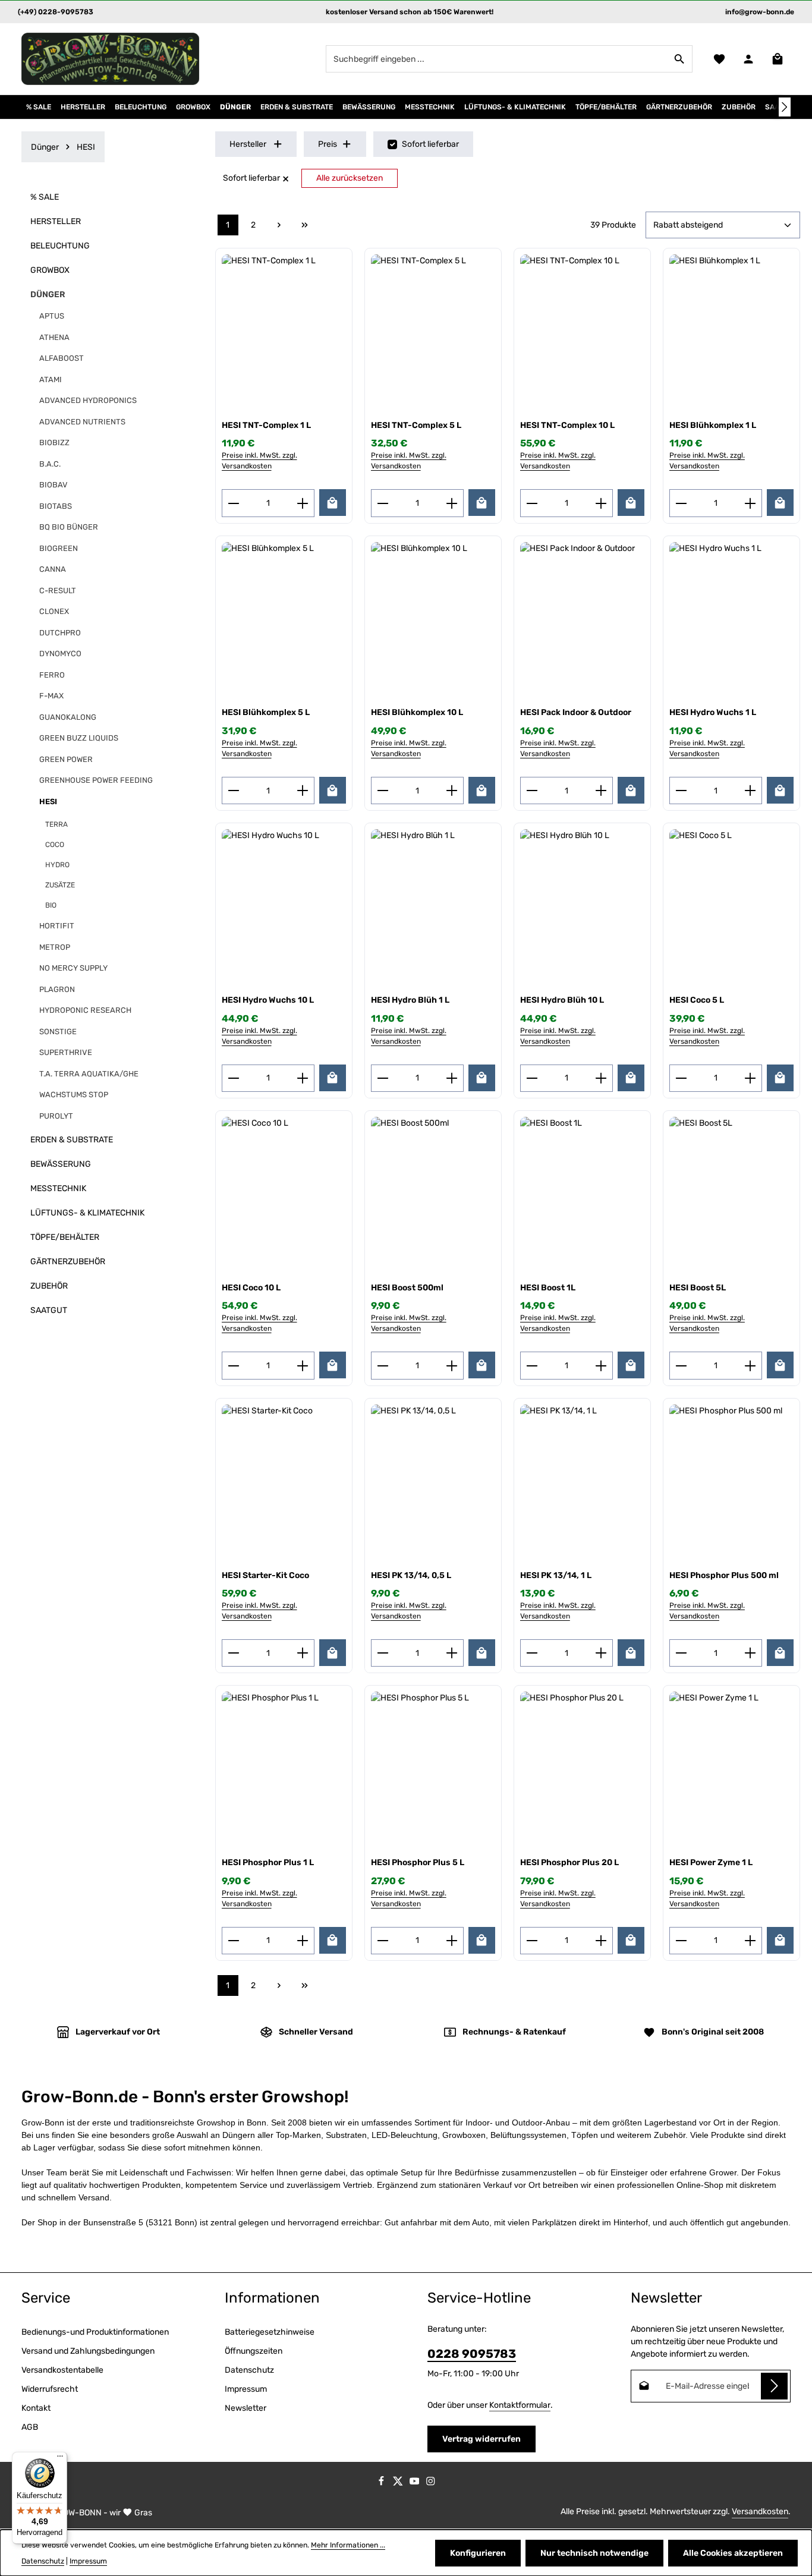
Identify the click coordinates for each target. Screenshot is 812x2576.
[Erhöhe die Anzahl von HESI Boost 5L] (750, 1365)
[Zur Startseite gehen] (111, 59)
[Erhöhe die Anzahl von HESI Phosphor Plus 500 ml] (750, 1653)
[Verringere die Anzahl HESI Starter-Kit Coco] (233, 1653)
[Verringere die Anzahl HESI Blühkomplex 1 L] (681, 503)
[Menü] (60, 2459)
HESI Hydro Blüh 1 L (410, 1000)
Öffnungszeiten (254, 2351)
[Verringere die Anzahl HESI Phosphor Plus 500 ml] (681, 1653)
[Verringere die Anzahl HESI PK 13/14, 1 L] (532, 1653)
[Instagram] (431, 2483)
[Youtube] (416, 2483)
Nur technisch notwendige (594, 2553)
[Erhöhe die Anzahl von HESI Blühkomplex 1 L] (750, 503)
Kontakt (36, 2408)
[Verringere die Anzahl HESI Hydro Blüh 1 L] (383, 1078)
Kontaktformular (520, 2405)
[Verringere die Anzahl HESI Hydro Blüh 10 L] (532, 1078)
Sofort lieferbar (430, 144)
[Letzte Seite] (305, 225)
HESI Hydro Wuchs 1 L (713, 712)
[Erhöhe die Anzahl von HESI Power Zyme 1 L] (750, 1941)
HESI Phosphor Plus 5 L (418, 1862)
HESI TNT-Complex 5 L (416, 425)
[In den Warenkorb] (333, 503)
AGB (30, 2427)
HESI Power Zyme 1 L (711, 1862)
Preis (328, 144)
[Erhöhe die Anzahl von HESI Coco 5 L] (750, 1078)
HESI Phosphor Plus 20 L (569, 1862)
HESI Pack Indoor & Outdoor (576, 712)
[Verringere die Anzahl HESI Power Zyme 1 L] (681, 1941)
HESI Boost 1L (548, 1288)
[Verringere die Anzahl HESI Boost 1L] (532, 1365)
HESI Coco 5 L (697, 1000)
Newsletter (246, 2408)
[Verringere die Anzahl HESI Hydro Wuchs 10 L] (233, 1078)
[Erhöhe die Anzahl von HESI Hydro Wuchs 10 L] (303, 1078)
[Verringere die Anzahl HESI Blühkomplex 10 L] (383, 791)
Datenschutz (249, 2370)
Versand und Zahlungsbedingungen (88, 2351)
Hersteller (248, 144)
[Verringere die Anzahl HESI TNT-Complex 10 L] (532, 503)
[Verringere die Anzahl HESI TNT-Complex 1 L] (233, 503)
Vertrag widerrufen (481, 2439)
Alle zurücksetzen (350, 178)
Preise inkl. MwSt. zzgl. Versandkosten (259, 461)
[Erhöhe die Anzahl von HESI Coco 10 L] (303, 1365)
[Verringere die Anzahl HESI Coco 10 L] (233, 1365)
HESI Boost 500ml (407, 1288)
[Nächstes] (785, 107)
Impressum (246, 2389)
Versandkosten (760, 2512)
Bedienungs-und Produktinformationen (95, 2332)
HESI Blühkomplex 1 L (713, 425)
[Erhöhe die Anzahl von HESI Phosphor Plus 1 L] (303, 1941)
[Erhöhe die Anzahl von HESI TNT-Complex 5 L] (452, 503)
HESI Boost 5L (698, 1288)
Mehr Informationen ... (348, 2545)
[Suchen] (680, 59)
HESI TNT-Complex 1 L (266, 425)
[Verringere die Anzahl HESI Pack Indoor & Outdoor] (532, 791)
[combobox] (497, 59)
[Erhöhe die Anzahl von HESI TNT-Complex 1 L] (303, 503)
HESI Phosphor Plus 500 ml (724, 1575)
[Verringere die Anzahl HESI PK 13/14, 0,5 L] (383, 1653)
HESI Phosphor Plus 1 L (268, 1862)
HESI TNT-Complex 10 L (567, 425)
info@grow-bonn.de (760, 12)
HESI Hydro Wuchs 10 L (268, 1000)
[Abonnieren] (774, 2386)
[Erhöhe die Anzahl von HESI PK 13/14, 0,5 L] (452, 1653)
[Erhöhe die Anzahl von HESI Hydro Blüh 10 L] (601, 1078)
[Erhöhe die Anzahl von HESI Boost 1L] (601, 1365)
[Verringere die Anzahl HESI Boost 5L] (681, 1365)
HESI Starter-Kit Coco (265, 1575)
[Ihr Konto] (748, 59)
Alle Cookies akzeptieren (733, 2553)
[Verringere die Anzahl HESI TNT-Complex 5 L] (383, 503)
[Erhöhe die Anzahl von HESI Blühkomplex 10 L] (452, 791)
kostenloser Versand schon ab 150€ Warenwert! (410, 12)
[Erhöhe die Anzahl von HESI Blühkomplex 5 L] (303, 791)
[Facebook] (382, 2483)
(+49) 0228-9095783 (56, 12)
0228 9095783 (472, 2354)
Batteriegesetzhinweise (270, 2332)
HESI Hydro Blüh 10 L (562, 1000)
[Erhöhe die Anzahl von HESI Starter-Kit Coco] (303, 1653)
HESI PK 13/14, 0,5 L (411, 1575)
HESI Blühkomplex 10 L (417, 712)
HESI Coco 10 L (251, 1288)
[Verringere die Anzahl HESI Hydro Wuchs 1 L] (681, 791)
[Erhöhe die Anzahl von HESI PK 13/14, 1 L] (601, 1653)
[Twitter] (399, 2483)
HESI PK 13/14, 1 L (556, 1575)
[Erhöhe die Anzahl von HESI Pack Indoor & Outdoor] (601, 791)
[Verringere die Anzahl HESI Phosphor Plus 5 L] (383, 1941)
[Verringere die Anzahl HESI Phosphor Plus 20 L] (532, 1941)
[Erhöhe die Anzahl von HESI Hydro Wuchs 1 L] (750, 791)
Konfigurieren (478, 2553)
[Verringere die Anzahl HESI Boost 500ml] (383, 1365)
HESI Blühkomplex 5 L (266, 712)
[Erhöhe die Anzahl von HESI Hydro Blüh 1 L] (452, 1078)
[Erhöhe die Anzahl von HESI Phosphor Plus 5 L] (452, 1941)
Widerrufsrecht (50, 2389)
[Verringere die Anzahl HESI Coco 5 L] (681, 1078)
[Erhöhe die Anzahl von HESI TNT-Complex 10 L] (601, 503)
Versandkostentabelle (62, 2370)
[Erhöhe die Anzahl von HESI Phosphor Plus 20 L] (601, 1941)
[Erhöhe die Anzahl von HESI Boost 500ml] (452, 1365)
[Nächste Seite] (279, 225)
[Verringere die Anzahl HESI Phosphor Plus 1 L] (233, 1941)
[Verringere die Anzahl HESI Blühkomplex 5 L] (233, 791)
